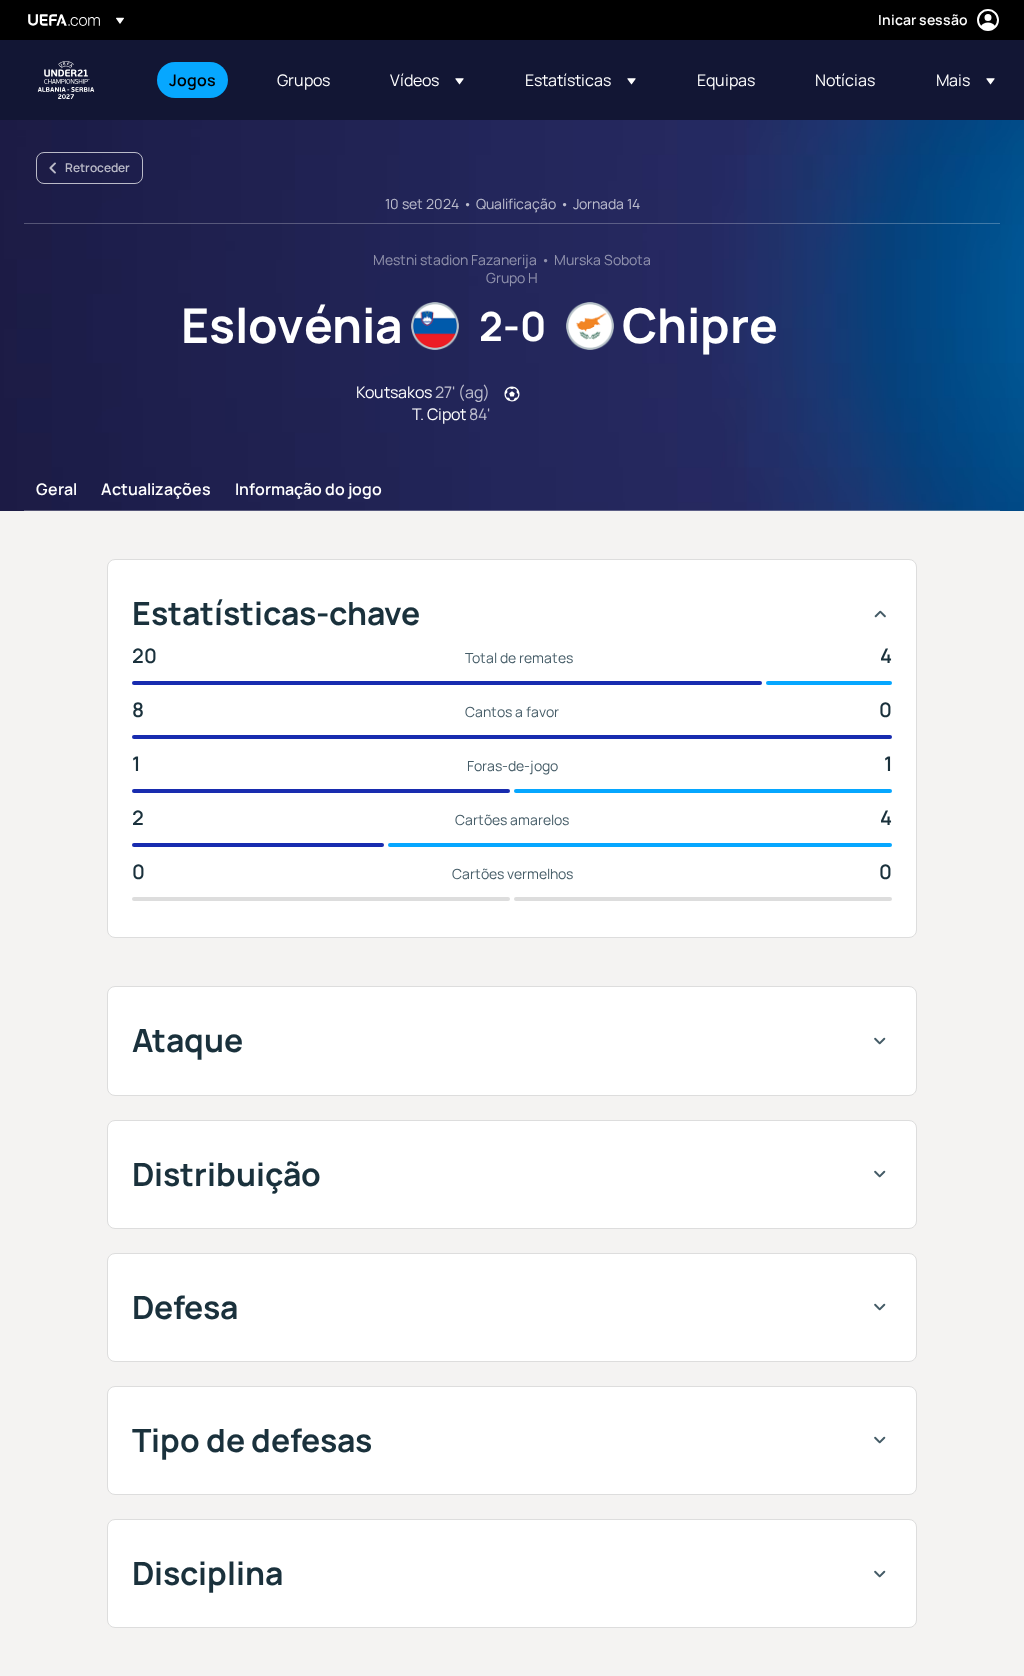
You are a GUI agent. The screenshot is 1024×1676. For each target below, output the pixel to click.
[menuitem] (198, 80)
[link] (192, 80)
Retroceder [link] (97, 167)
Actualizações (156, 490)
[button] (427, 80)
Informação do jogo (308, 490)
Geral (56, 490)
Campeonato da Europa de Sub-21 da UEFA (66, 80)
